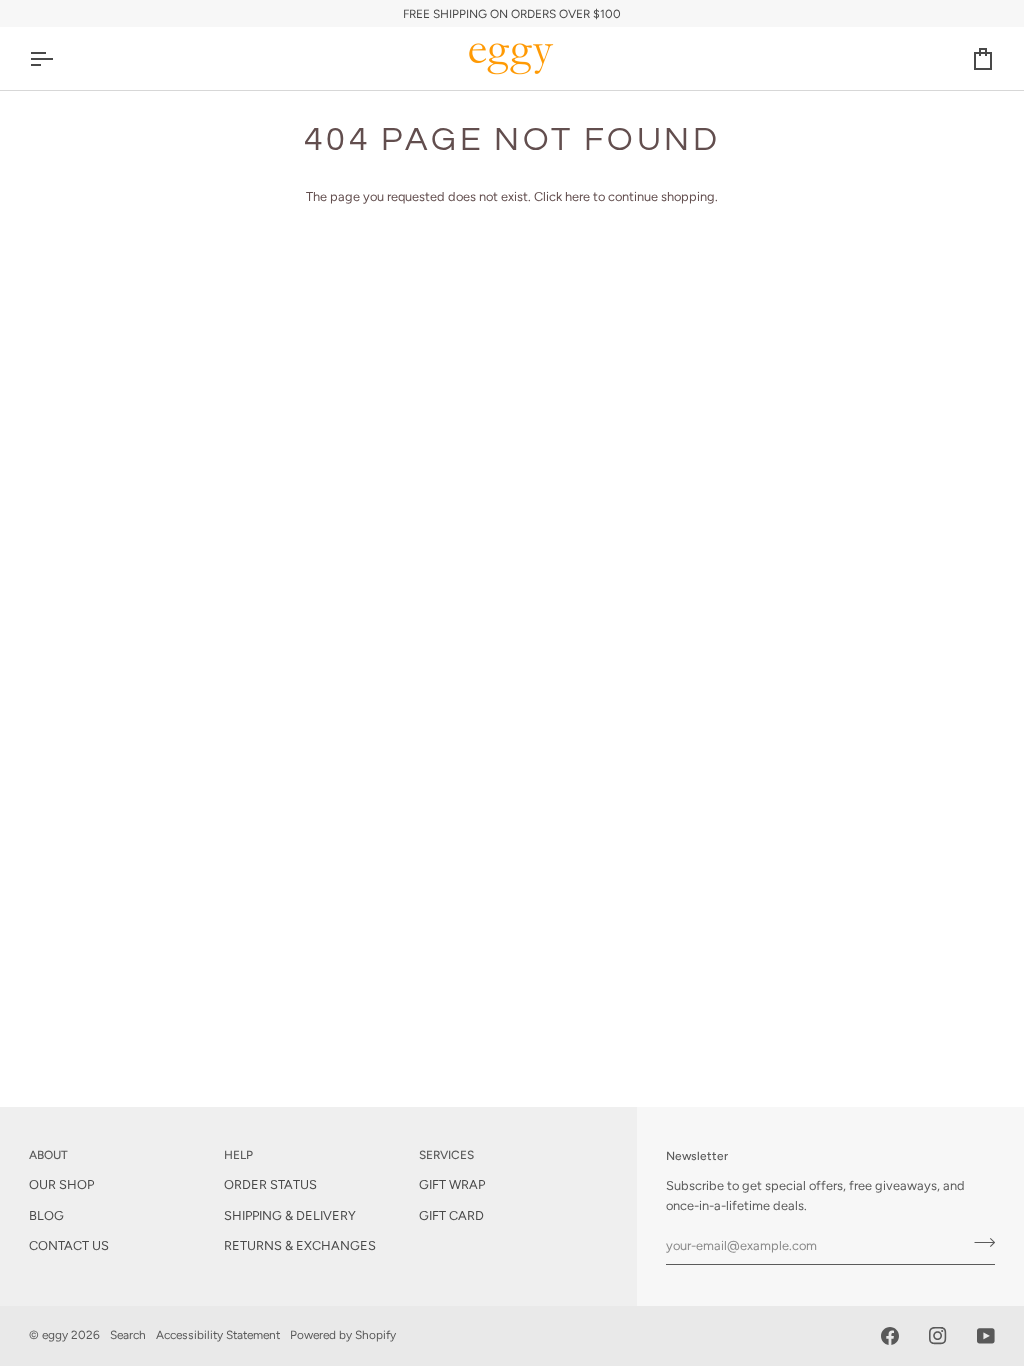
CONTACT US (69, 1245)
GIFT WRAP (452, 1184)
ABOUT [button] (48, 1155)
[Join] (978, 1243)
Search (128, 1335)
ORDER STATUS (270, 1184)
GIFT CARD (451, 1215)
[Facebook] (890, 1336)
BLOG (46, 1215)
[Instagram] (938, 1336)
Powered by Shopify (343, 1335)
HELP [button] (238, 1155)
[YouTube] (986, 1336)
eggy (55, 1335)
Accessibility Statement (218, 1335)
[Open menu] (59, 58)
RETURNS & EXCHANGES (300, 1245)
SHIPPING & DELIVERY (290, 1215)
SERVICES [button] (446, 1155)
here (577, 196)
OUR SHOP (61, 1184)
